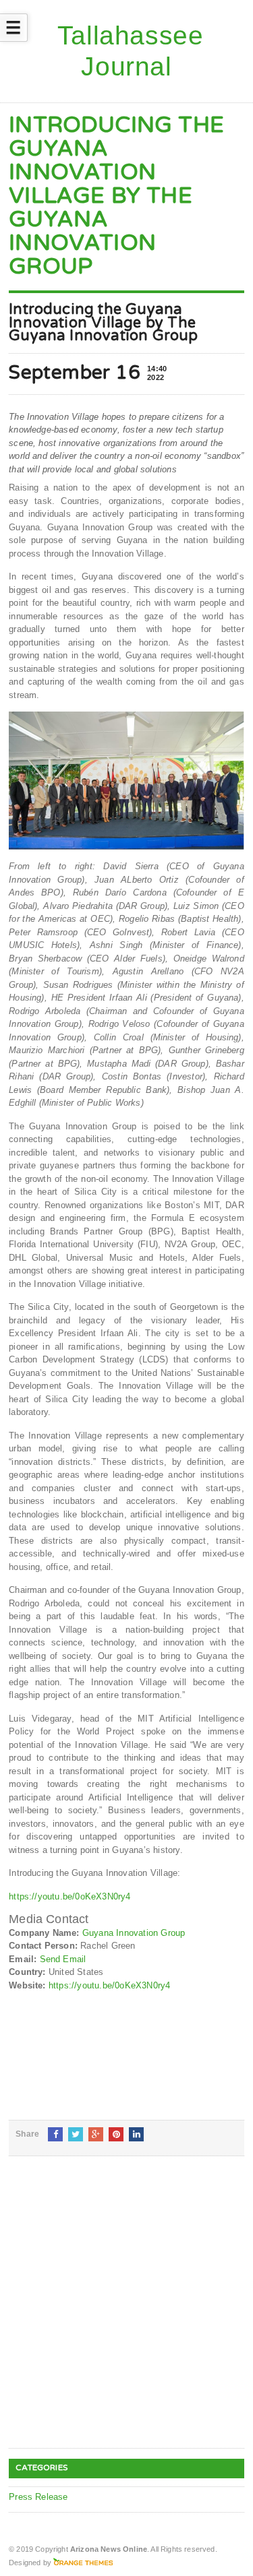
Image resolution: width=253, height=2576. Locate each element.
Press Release (38, 2497)
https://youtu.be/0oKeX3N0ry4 (69, 1896)
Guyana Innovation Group (134, 1933)
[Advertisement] (126, 2313)
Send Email (63, 1959)
